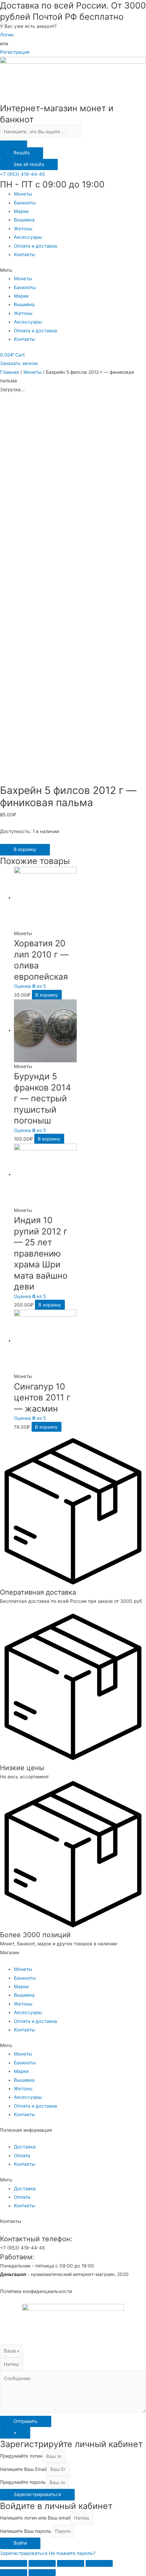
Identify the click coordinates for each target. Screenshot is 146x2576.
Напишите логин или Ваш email (35, 2518)
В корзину (25, 849)
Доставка (25, 2147)
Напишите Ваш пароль (26, 2531)
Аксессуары (28, 237)
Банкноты (25, 203)
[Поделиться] (42, 2563)
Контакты (24, 254)
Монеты (23, 194)
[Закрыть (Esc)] (14, 2563)
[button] (22, 174)
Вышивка (24, 220)
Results (22, 153)
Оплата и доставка (35, 246)
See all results (29, 164)
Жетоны (23, 229)
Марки (21, 211)
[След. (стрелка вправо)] (42, 2573)
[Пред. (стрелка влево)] (14, 2573)
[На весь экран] (71, 2563)
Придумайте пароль (23, 2482)
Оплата (22, 2156)
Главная (10, 372)
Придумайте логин (21, 2456)
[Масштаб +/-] (99, 2563)
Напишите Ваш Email (23, 2469)
